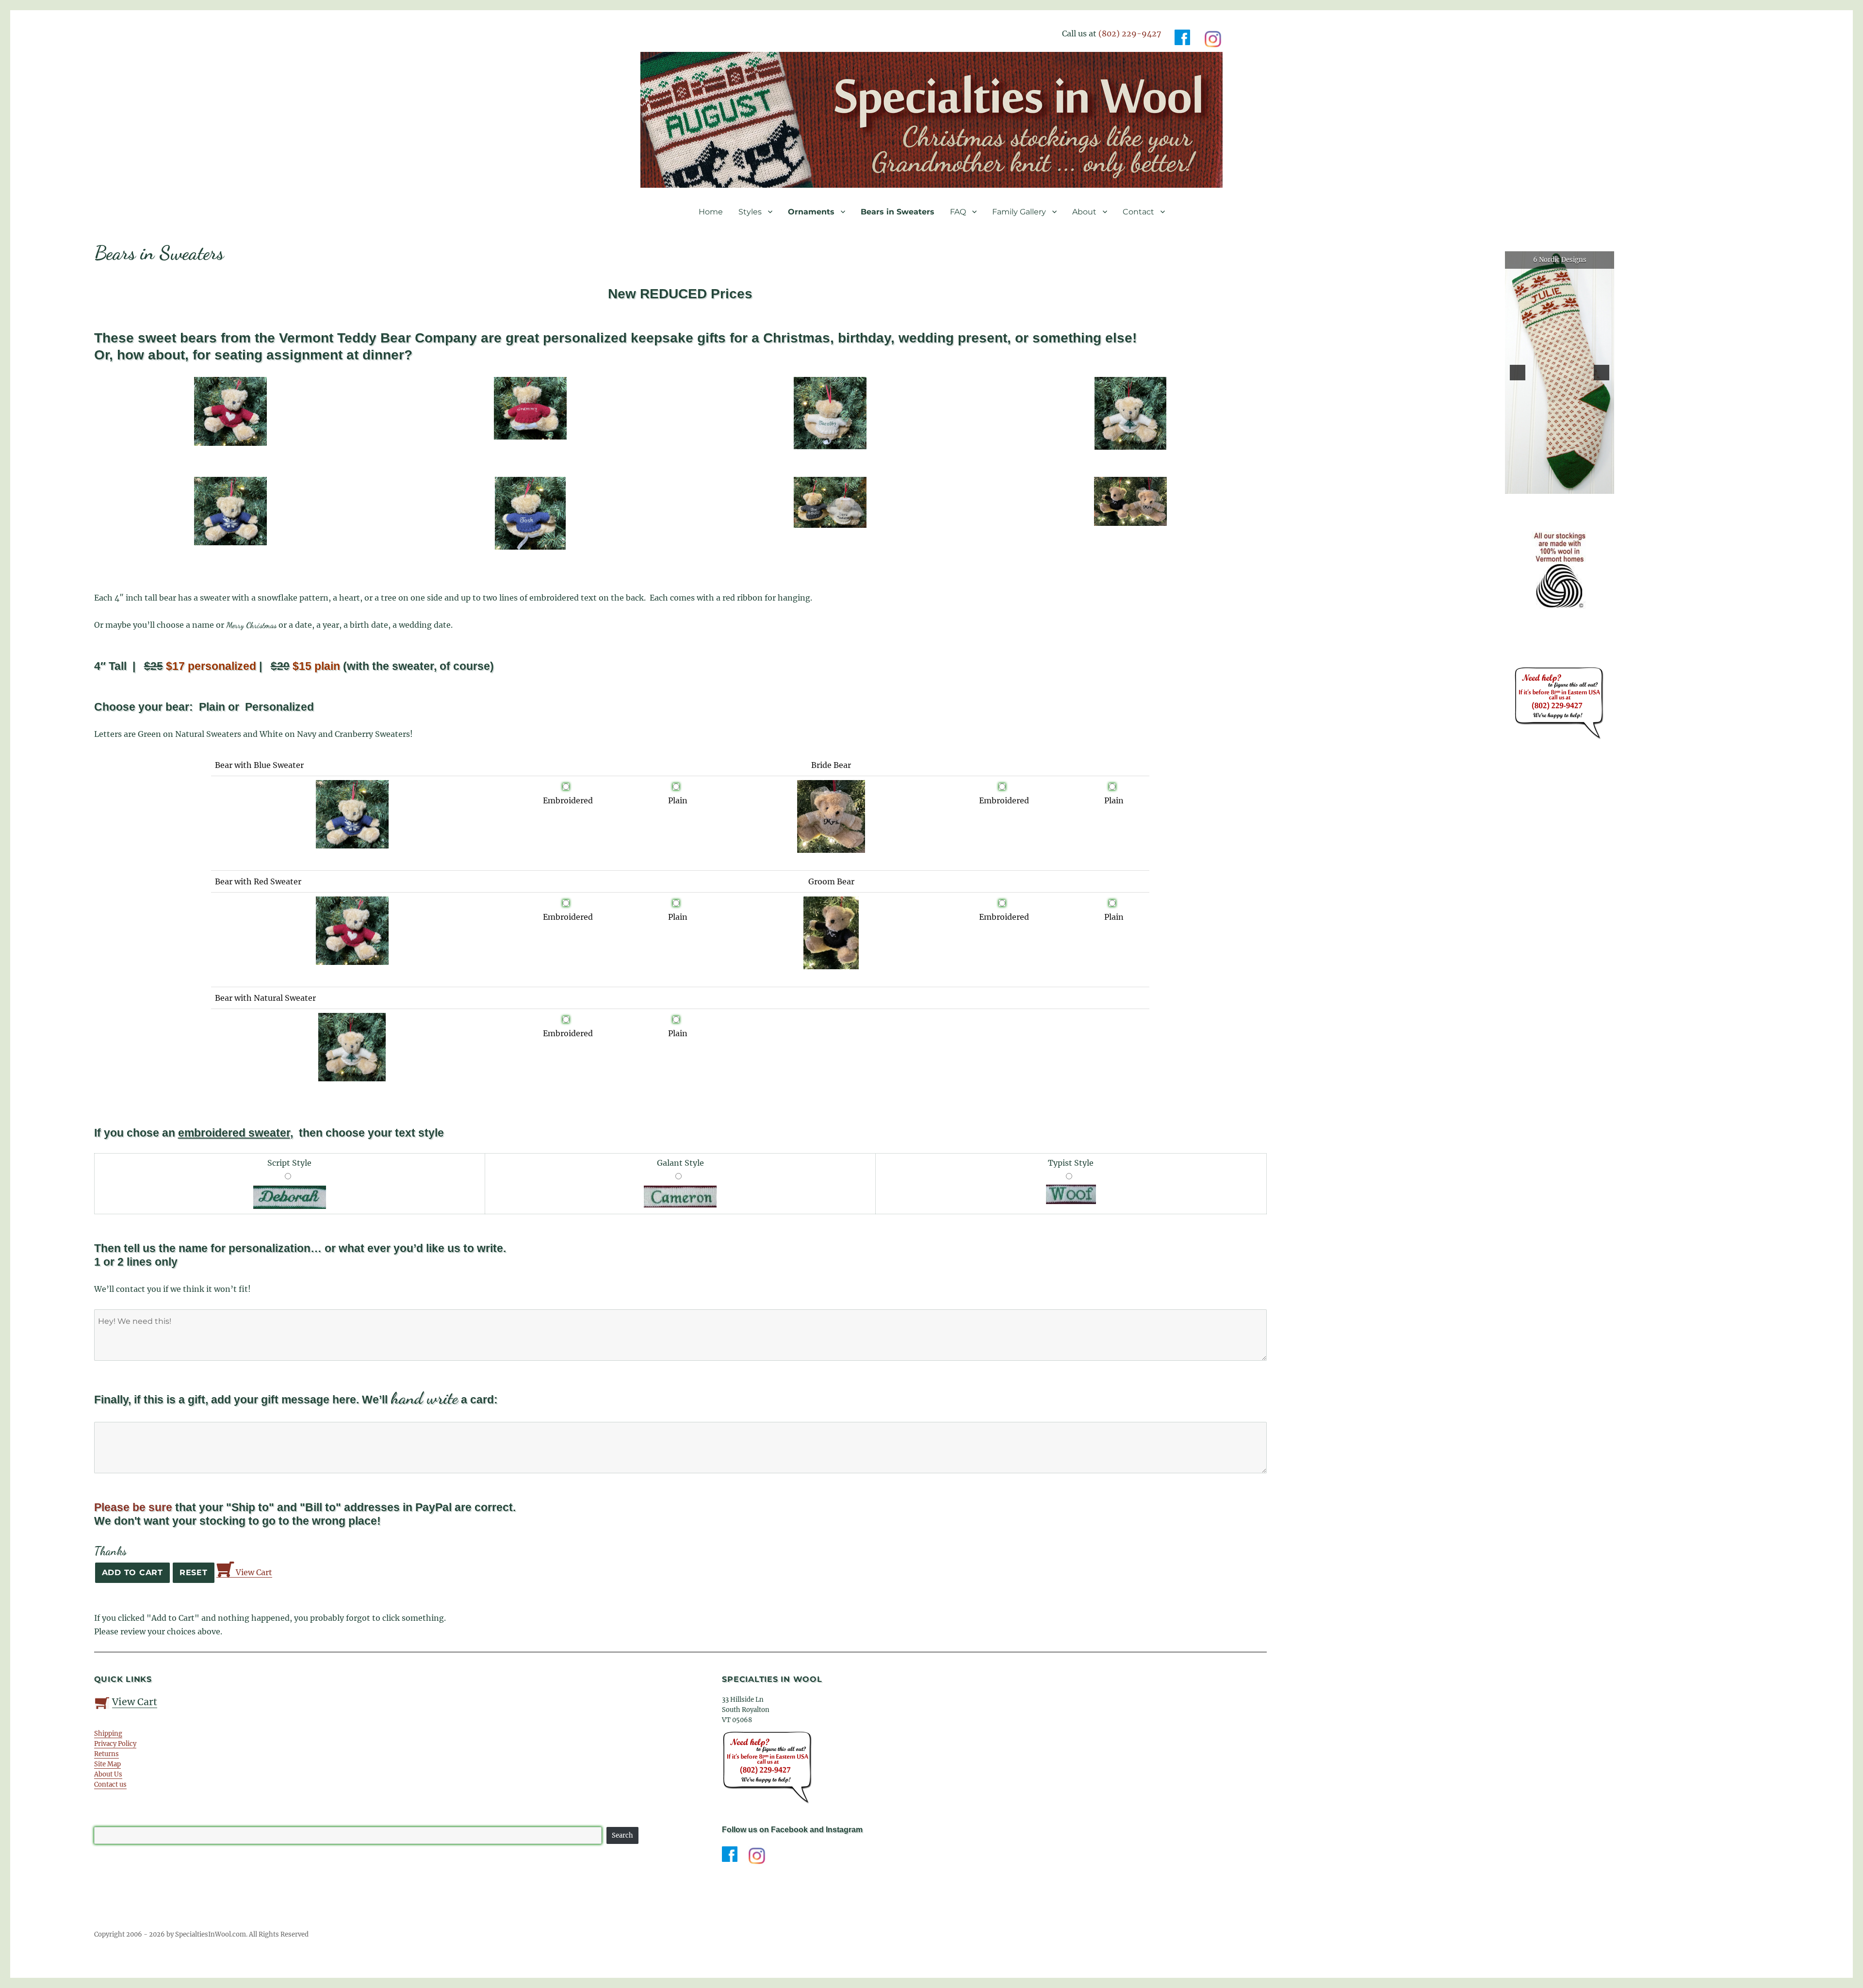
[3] (1560, 486)
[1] (1539, 486)
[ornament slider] (1560, 373)
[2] (1550, 486)
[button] (1518, 373)
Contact (1138, 212)
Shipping (108, 1734)
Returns (106, 1754)
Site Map (107, 1764)
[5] (1580, 486)
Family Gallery (1019, 212)
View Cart (253, 1572)
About (1084, 212)
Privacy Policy (115, 1744)
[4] (1570, 486)
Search (622, 1835)
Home (711, 212)
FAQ (958, 212)
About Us (108, 1774)
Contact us (110, 1784)
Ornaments (811, 212)
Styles (750, 212)
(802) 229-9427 (1130, 33)
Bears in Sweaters (898, 212)
